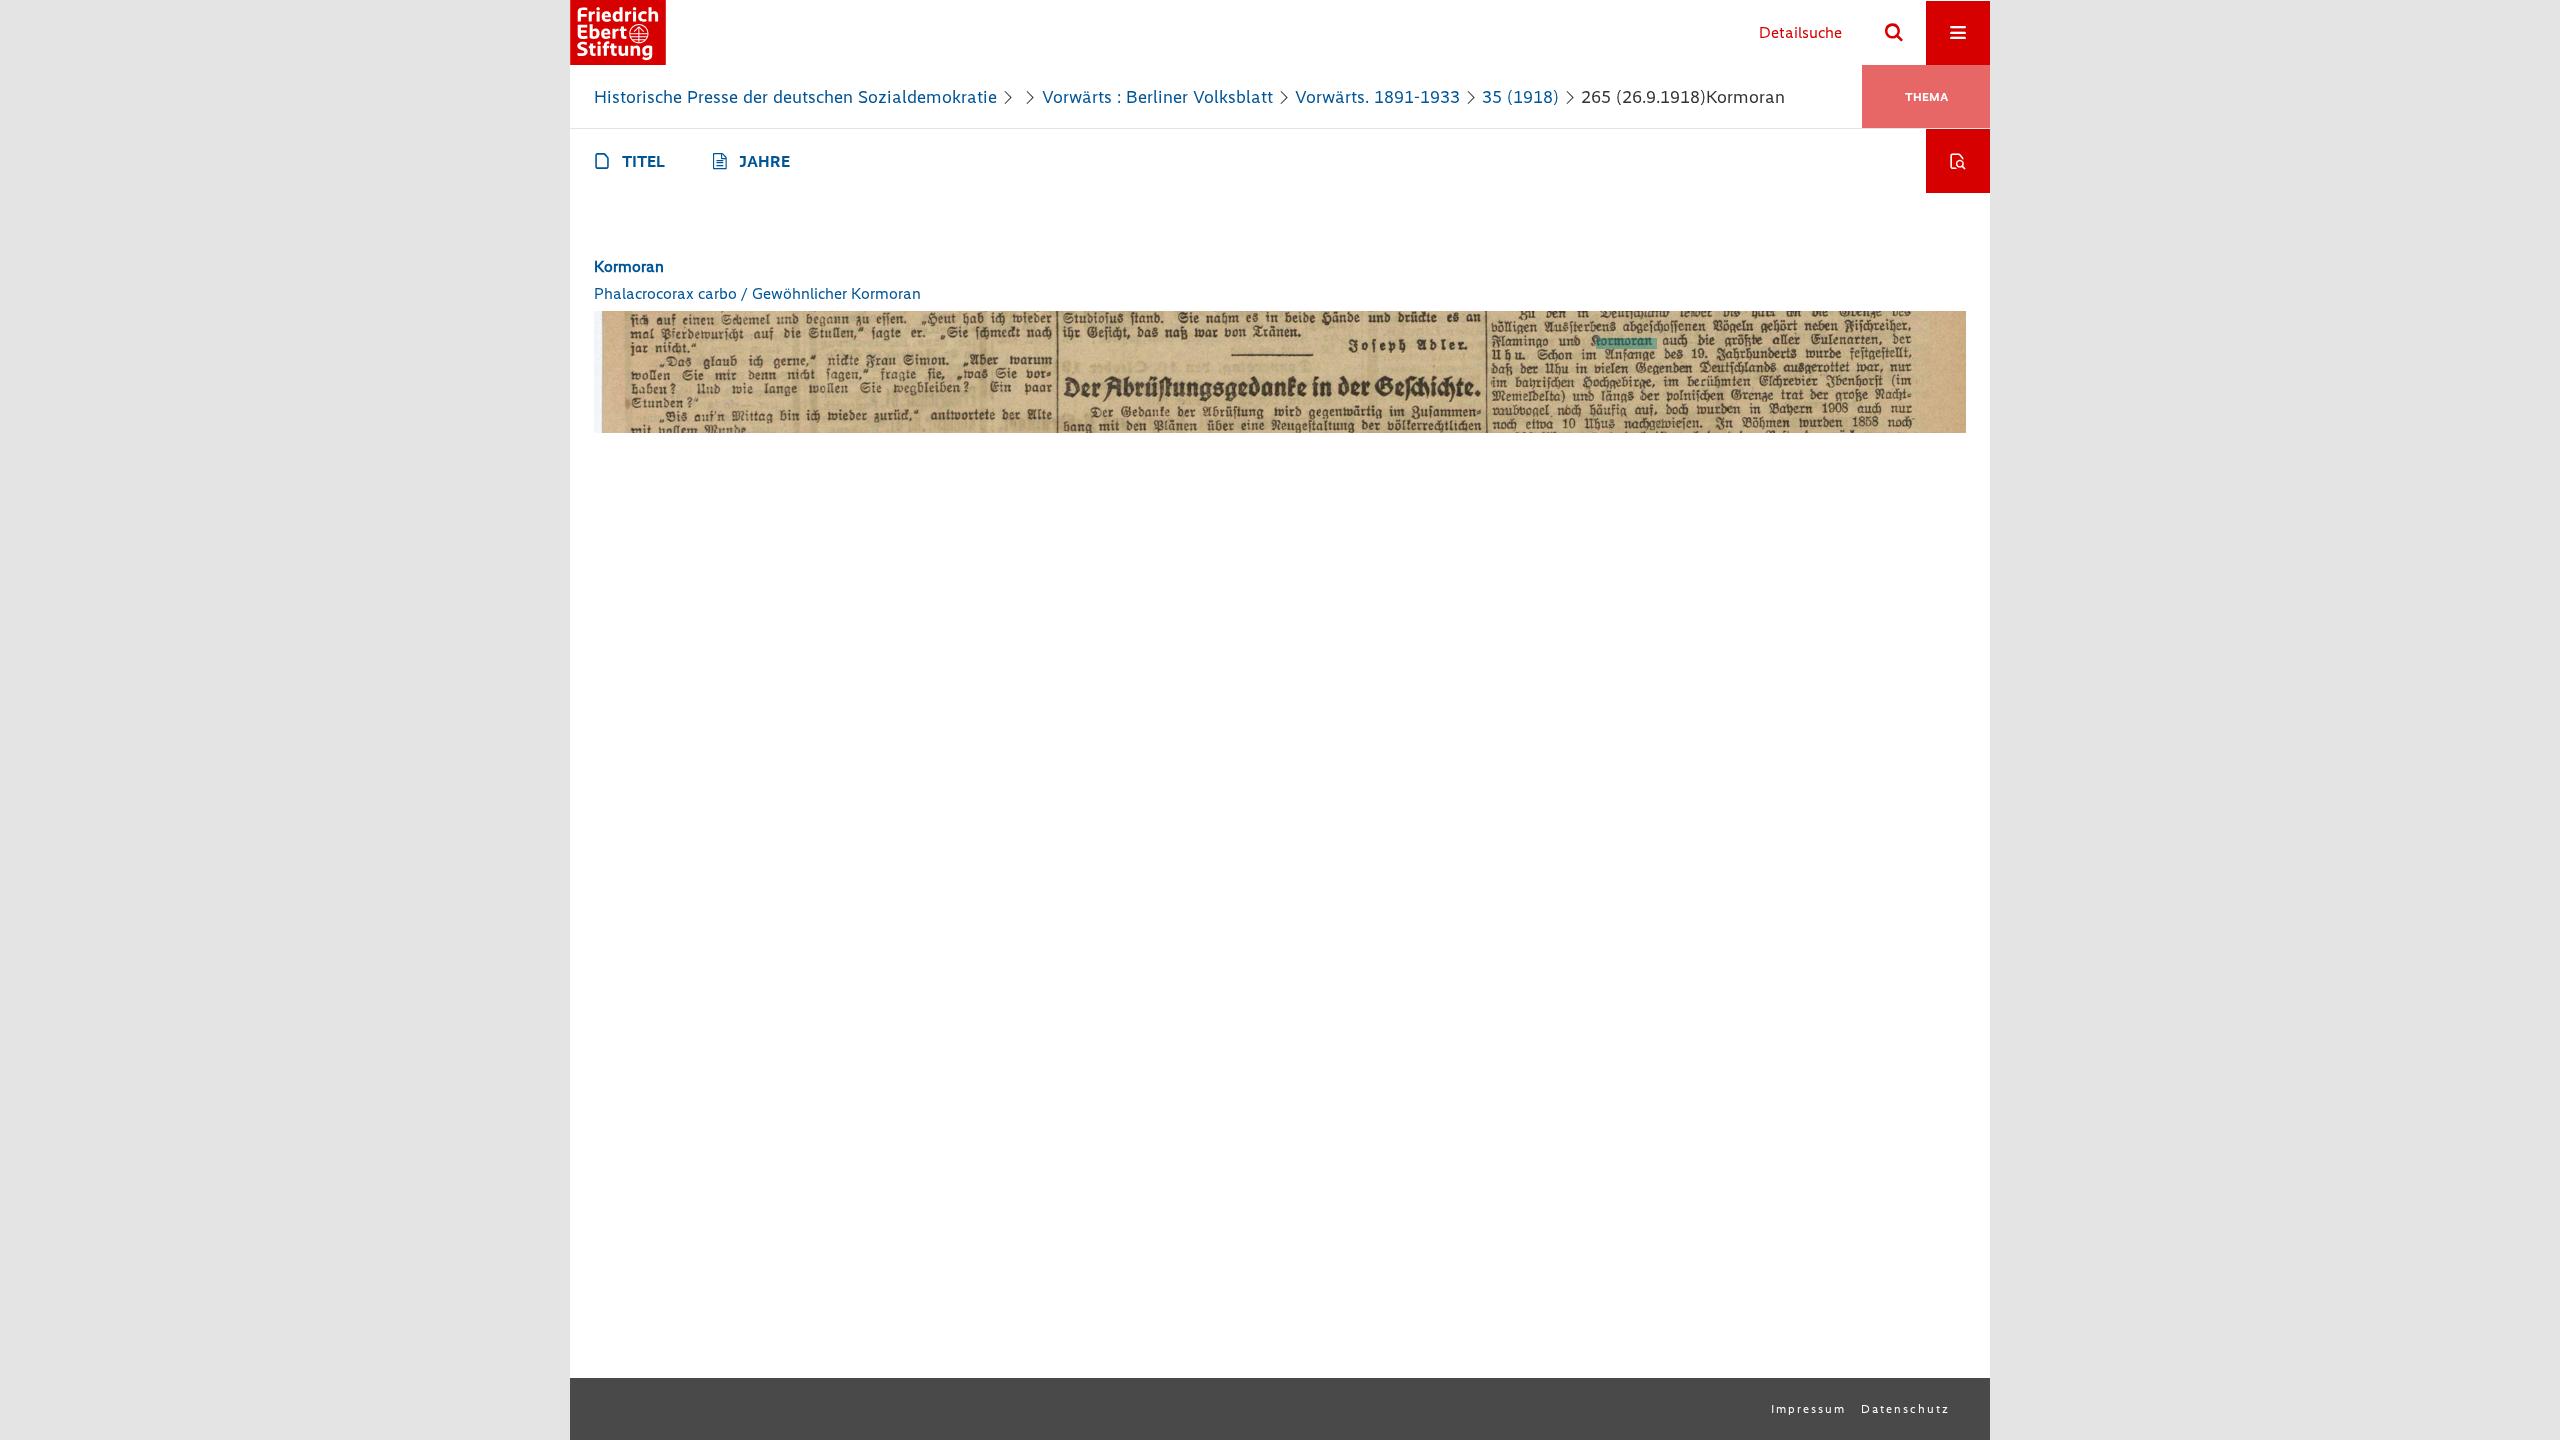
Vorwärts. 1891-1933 (1377, 97)
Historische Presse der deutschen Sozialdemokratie (795, 97)
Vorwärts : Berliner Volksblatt (1157, 97)
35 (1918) (1520, 97)
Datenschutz (1905, 1409)
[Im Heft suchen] (1958, 161)
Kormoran (629, 266)
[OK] (1894, 33)
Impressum (1808, 1409)
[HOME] (618, 32)
